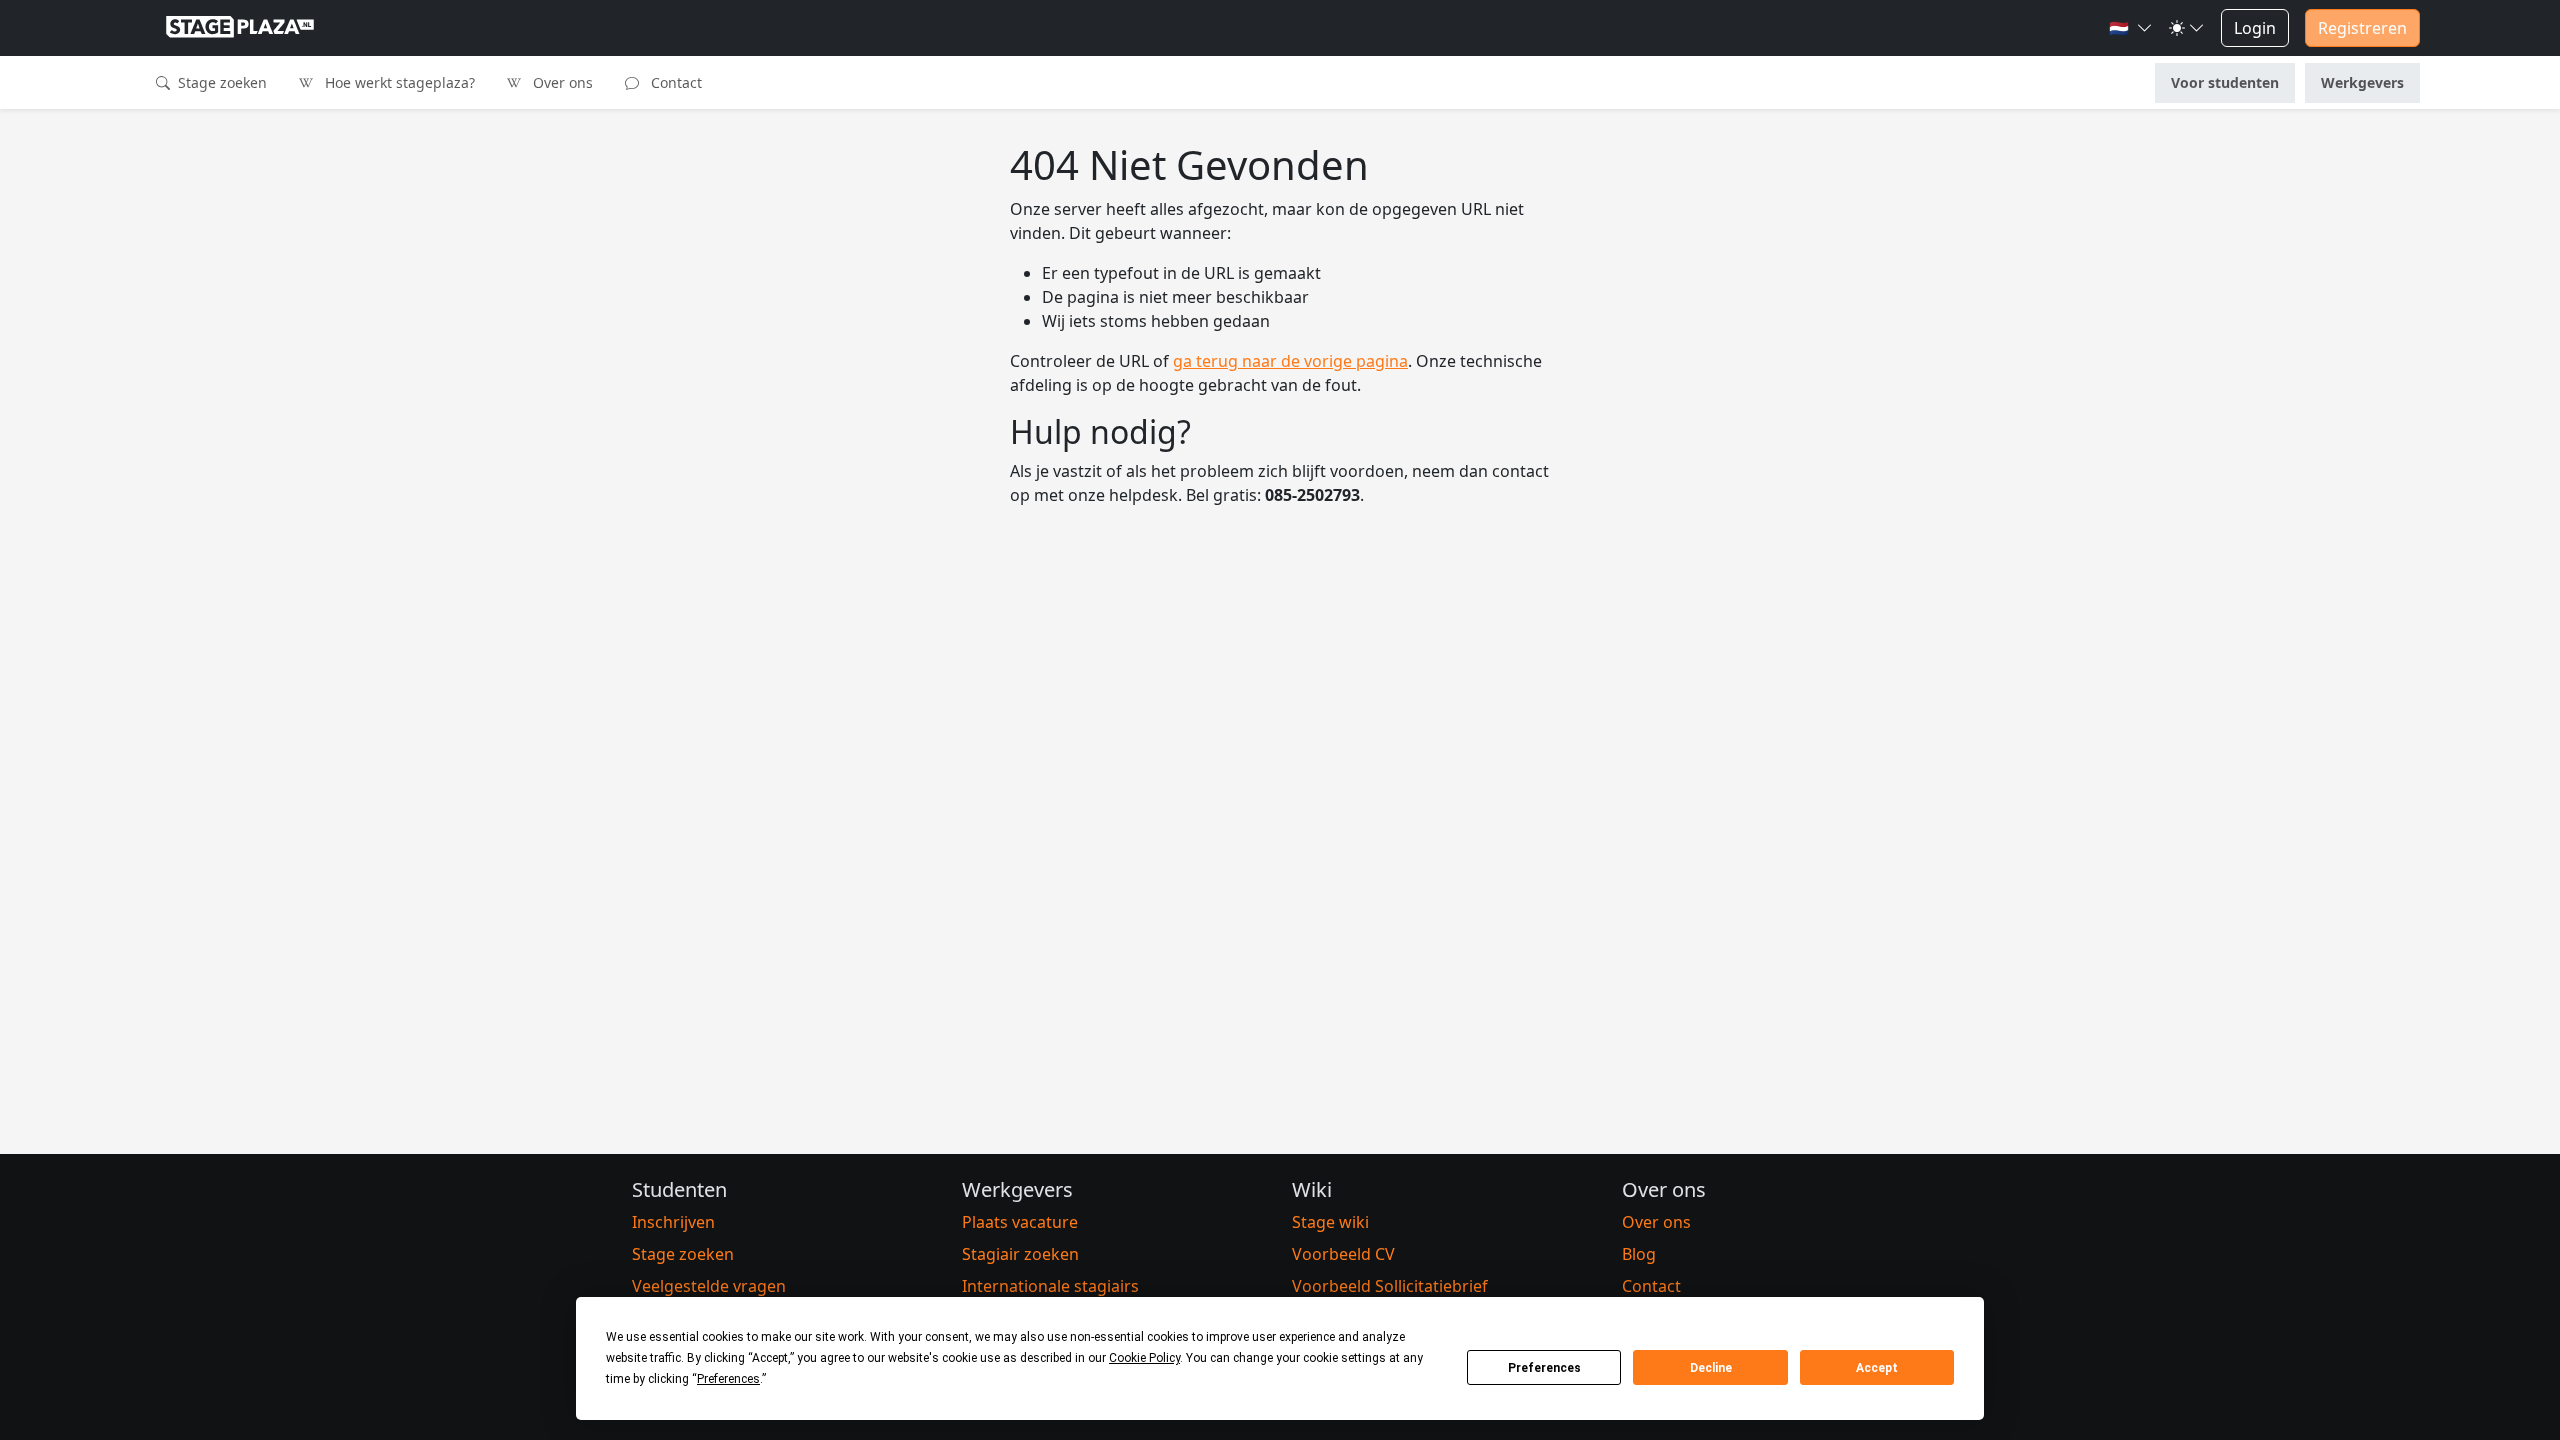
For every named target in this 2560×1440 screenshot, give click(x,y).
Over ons (561, 82)
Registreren (2362, 28)
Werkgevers (2362, 82)
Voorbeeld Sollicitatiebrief (1390, 1286)
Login (2255, 28)
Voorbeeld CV (1343, 1254)
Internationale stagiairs (1050, 1286)
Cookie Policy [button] (1144, 1358)
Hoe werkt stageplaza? (398, 82)
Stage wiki (1330, 1222)
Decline (1711, 1368)
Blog (1639, 1254)
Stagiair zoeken (1020, 1254)
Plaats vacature (1020, 1222)
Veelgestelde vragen (709, 1286)
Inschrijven (673, 1222)
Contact (674, 82)
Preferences (1544, 1368)
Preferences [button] (728, 1379)
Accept (1877, 1368)
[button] (2131, 28)
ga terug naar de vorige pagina (1290, 361)
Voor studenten (2225, 82)
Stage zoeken (220, 82)
